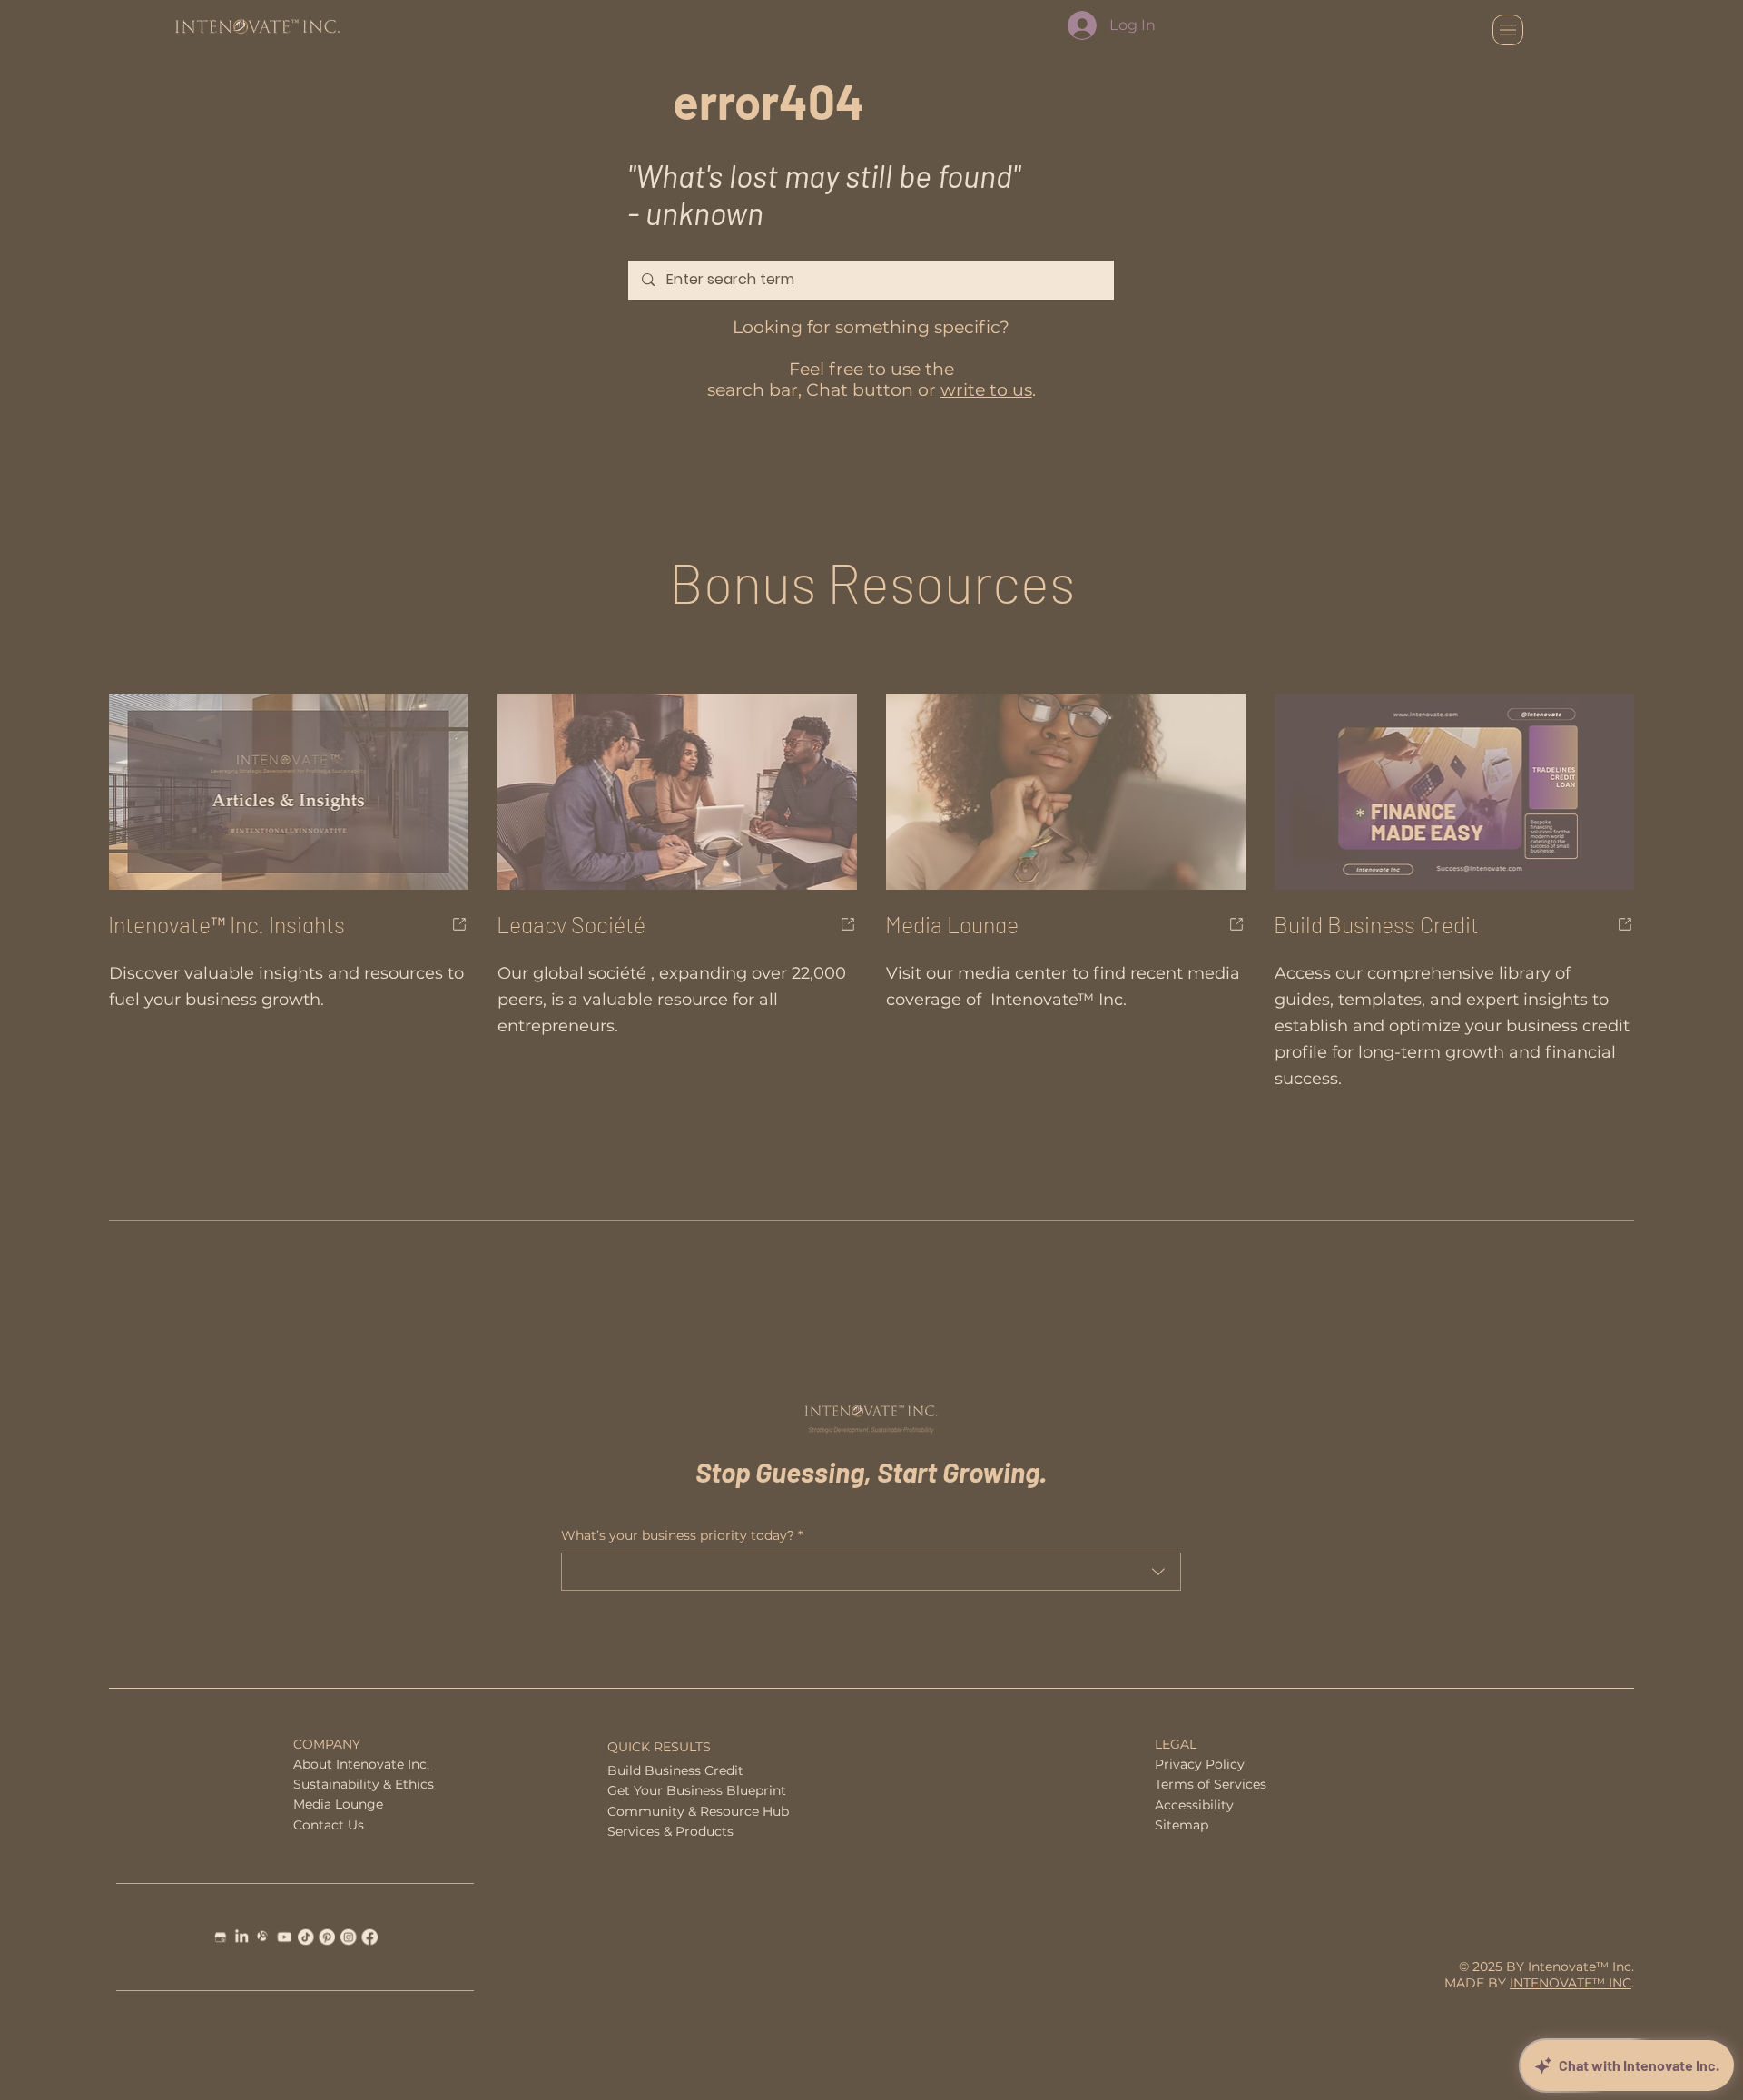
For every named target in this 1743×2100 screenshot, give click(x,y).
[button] (1349, 751)
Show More (482, 1232)
